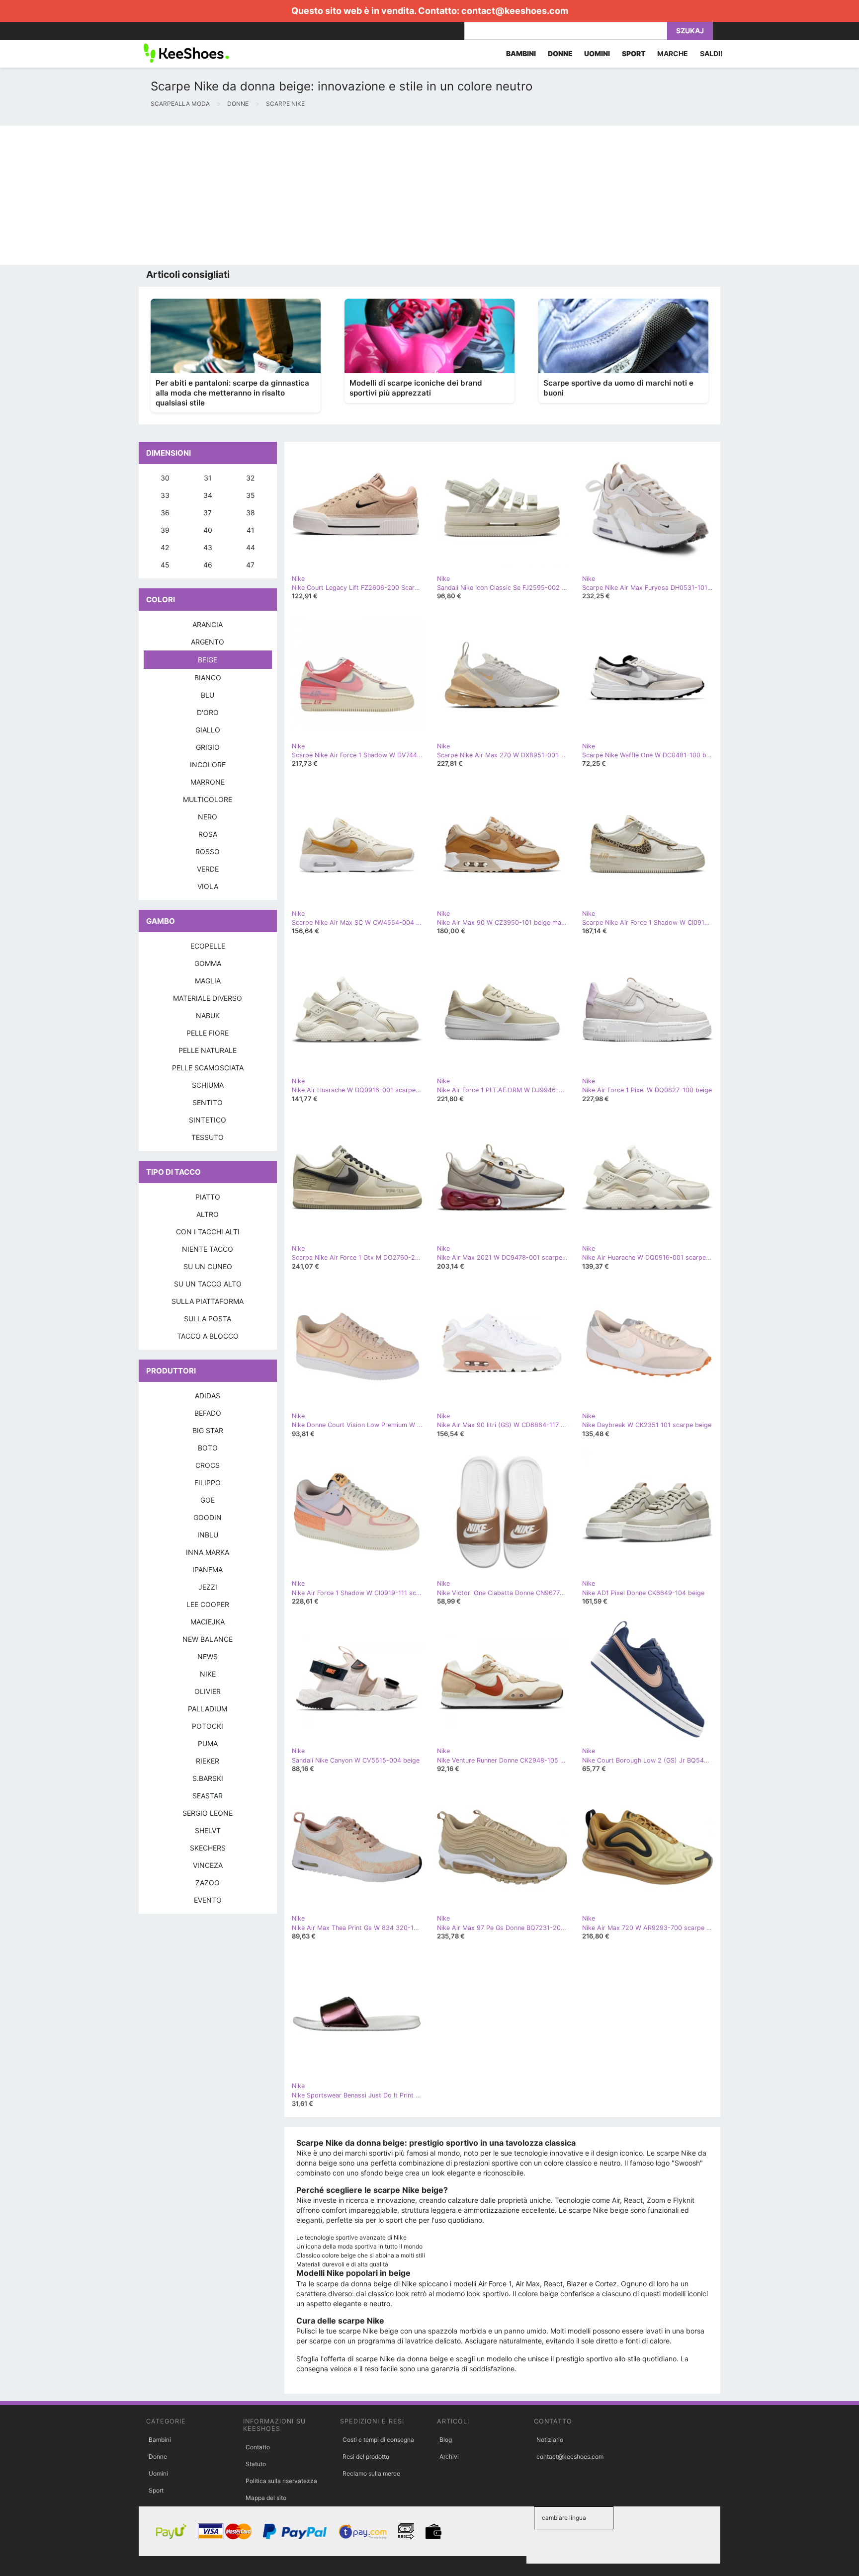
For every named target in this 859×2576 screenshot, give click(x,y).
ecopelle (208, 946)
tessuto (208, 1137)
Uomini (158, 2473)
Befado (208, 1413)
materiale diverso (208, 998)
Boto (208, 1448)
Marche (673, 53)
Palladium (208, 1709)
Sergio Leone (208, 1813)
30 (165, 478)
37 (208, 513)
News (208, 1656)
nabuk (208, 1015)
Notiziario (550, 2440)
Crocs (208, 1465)
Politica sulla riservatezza (281, 2481)
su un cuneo (208, 1266)
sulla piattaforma (208, 1301)
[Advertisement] (298, 195)
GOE (208, 1500)
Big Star (208, 1430)
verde (208, 869)
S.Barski (208, 1778)
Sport (156, 2490)
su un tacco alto (208, 1284)
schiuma (208, 1085)
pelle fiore (208, 1033)
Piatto (208, 1197)
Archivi (449, 2456)
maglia (208, 981)
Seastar (208, 1796)
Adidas (208, 1396)
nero (208, 817)
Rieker (208, 1761)
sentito (208, 1102)
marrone (208, 782)
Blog (446, 2440)
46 (208, 565)
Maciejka (208, 1622)
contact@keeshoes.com (515, 11)
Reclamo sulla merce (371, 2473)
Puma (208, 1743)
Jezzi (208, 1587)
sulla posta (208, 1319)
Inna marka (208, 1552)
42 (165, 547)
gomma (208, 963)
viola (208, 886)
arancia (208, 624)
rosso (208, 851)
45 (165, 565)
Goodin (208, 1517)
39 (165, 530)
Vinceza (208, 1865)
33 (165, 495)
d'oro (208, 712)
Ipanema (208, 1570)
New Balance (208, 1639)
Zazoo (208, 1883)
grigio (208, 747)
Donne (158, 2456)
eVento (208, 1900)
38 (251, 513)
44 (251, 547)
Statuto (256, 2464)
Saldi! (711, 53)
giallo (208, 730)
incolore (208, 765)
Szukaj (690, 31)
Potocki (208, 1726)
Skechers (208, 1848)
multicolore (208, 799)
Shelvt (208, 1830)
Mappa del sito (266, 2498)
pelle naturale (208, 1050)
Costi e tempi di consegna (378, 2440)
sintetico (208, 1120)
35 (251, 495)
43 (208, 547)
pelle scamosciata (208, 1068)
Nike (208, 1674)
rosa (208, 834)
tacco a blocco (208, 1336)
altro (208, 1214)
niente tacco (208, 1249)
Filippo (208, 1483)
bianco (208, 678)
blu (208, 695)
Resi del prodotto (366, 2456)
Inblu (208, 1535)
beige (208, 660)
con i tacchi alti (208, 1232)
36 (165, 513)
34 (208, 495)
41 (251, 530)
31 (208, 478)
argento (208, 642)
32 (250, 478)
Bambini (160, 2440)
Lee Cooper (208, 1604)
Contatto (258, 2447)
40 (208, 530)
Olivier (208, 1691)
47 (250, 565)
